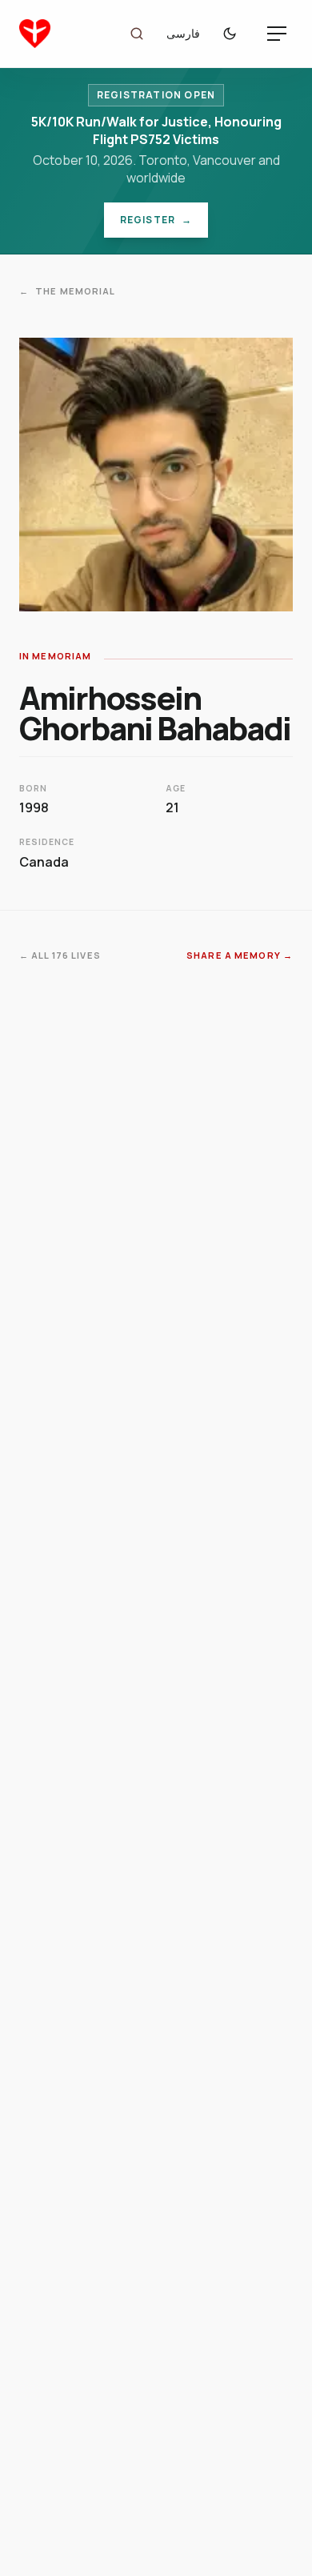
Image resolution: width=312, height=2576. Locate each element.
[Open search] (137, 34)
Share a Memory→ (240, 955)
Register (164, 223)
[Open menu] (277, 34)
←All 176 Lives (60, 955)
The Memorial (68, 291)
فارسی (183, 33)
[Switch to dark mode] (234, 34)
